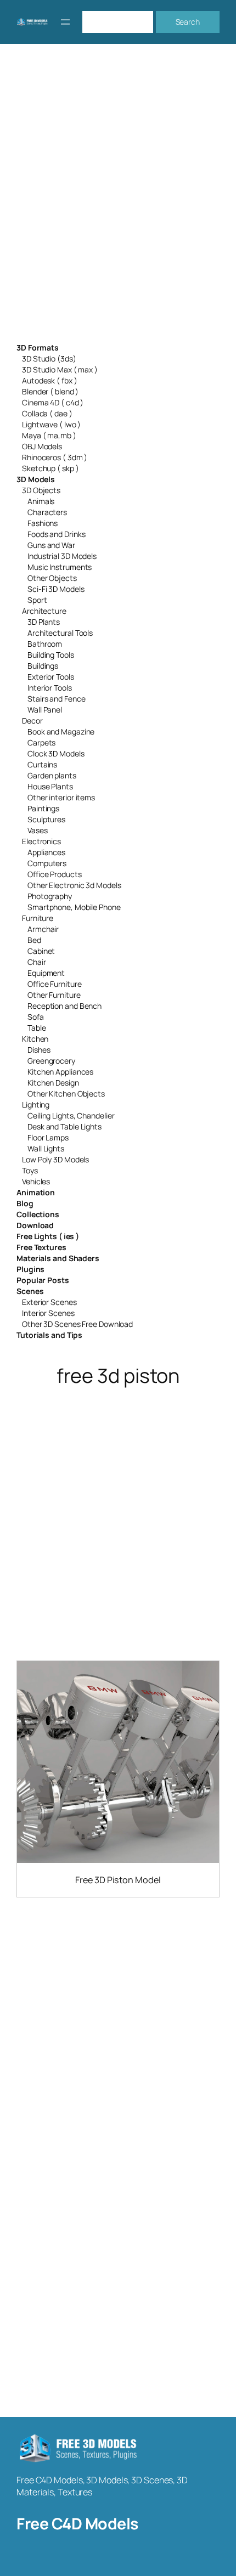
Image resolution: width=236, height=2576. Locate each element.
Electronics (41, 841)
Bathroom (45, 644)
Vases (38, 830)
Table (37, 1028)
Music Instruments (60, 567)
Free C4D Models (77, 2524)
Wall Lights (46, 1148)
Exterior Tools (51, 677)
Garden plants (52, 775)
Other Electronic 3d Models (74, 885)
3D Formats (38, 348)
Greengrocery (51, 1061)
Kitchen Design (53, 1083)
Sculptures (46, 819)
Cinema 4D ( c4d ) (53, 402)
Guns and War (51, 545)
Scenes (30, 1291)
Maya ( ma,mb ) (49, 435)
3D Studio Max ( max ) (60, 369)
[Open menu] (65, 22)
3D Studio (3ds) (49, 358)
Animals (41, 501)
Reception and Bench (64, 1006)
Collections (38, 1214)
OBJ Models (42, 446)
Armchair (43, 929)
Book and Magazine (61, 731)
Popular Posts (43, 1280)
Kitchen (35, 1039)
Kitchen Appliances (60, 1072)
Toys (30, 1170)
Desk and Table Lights (64, 1126)
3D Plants (44, 622)
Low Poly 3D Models (55, 1159)
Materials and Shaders (58, 1258)
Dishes (39, 1050)
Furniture (38, 918)
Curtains (42, 764)
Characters (47, 512)
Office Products (55, 874)
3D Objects (41, 490)
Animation (36, 1192)
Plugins (30, 1269)
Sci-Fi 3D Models (56, 589)
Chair (37, 962)
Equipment (46, 973)
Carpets (41, 742)
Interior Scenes (48, 1313)
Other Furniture (54, 995)
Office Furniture (54, 984)
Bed (34, 940)
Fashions (43, 523)
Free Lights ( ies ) (48, 1236)
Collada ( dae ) (47, 413)
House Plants (50, 786)
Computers (47, 863)
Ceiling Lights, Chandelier (71, 1115)
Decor (32, 721)
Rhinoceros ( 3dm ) (55, 457)
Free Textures (41, 1247)
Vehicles (36, 1181)
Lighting (36, 1105)
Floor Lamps (48, 1137)
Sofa (36, 1017)
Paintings (43, 808)
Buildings (43, 666)
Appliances (46, 852)
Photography (50, 896)
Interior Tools (50, 688)
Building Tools (51, 655)
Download (35, 1225)
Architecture (44, 611)
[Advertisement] (118, 200)
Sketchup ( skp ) (50, 468)
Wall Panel (45, 710)
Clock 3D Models (56, 753)
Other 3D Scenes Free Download (77, 1324)
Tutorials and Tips (49, 1335)
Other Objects (52, 578)
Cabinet (41, 951)
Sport (37, 600)
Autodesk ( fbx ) (49, 380)
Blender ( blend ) (50, 391)
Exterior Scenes (49, 1302)
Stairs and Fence (56, 699)
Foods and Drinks (56, 534)
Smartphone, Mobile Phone (74, 907)
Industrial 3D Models (62, 556)
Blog (25, 1203)
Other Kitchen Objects (66, 1094)
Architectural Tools (60, 633)
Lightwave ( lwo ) (51, 424)
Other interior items (61, 797)
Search (188, 22)
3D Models (36, 479)
